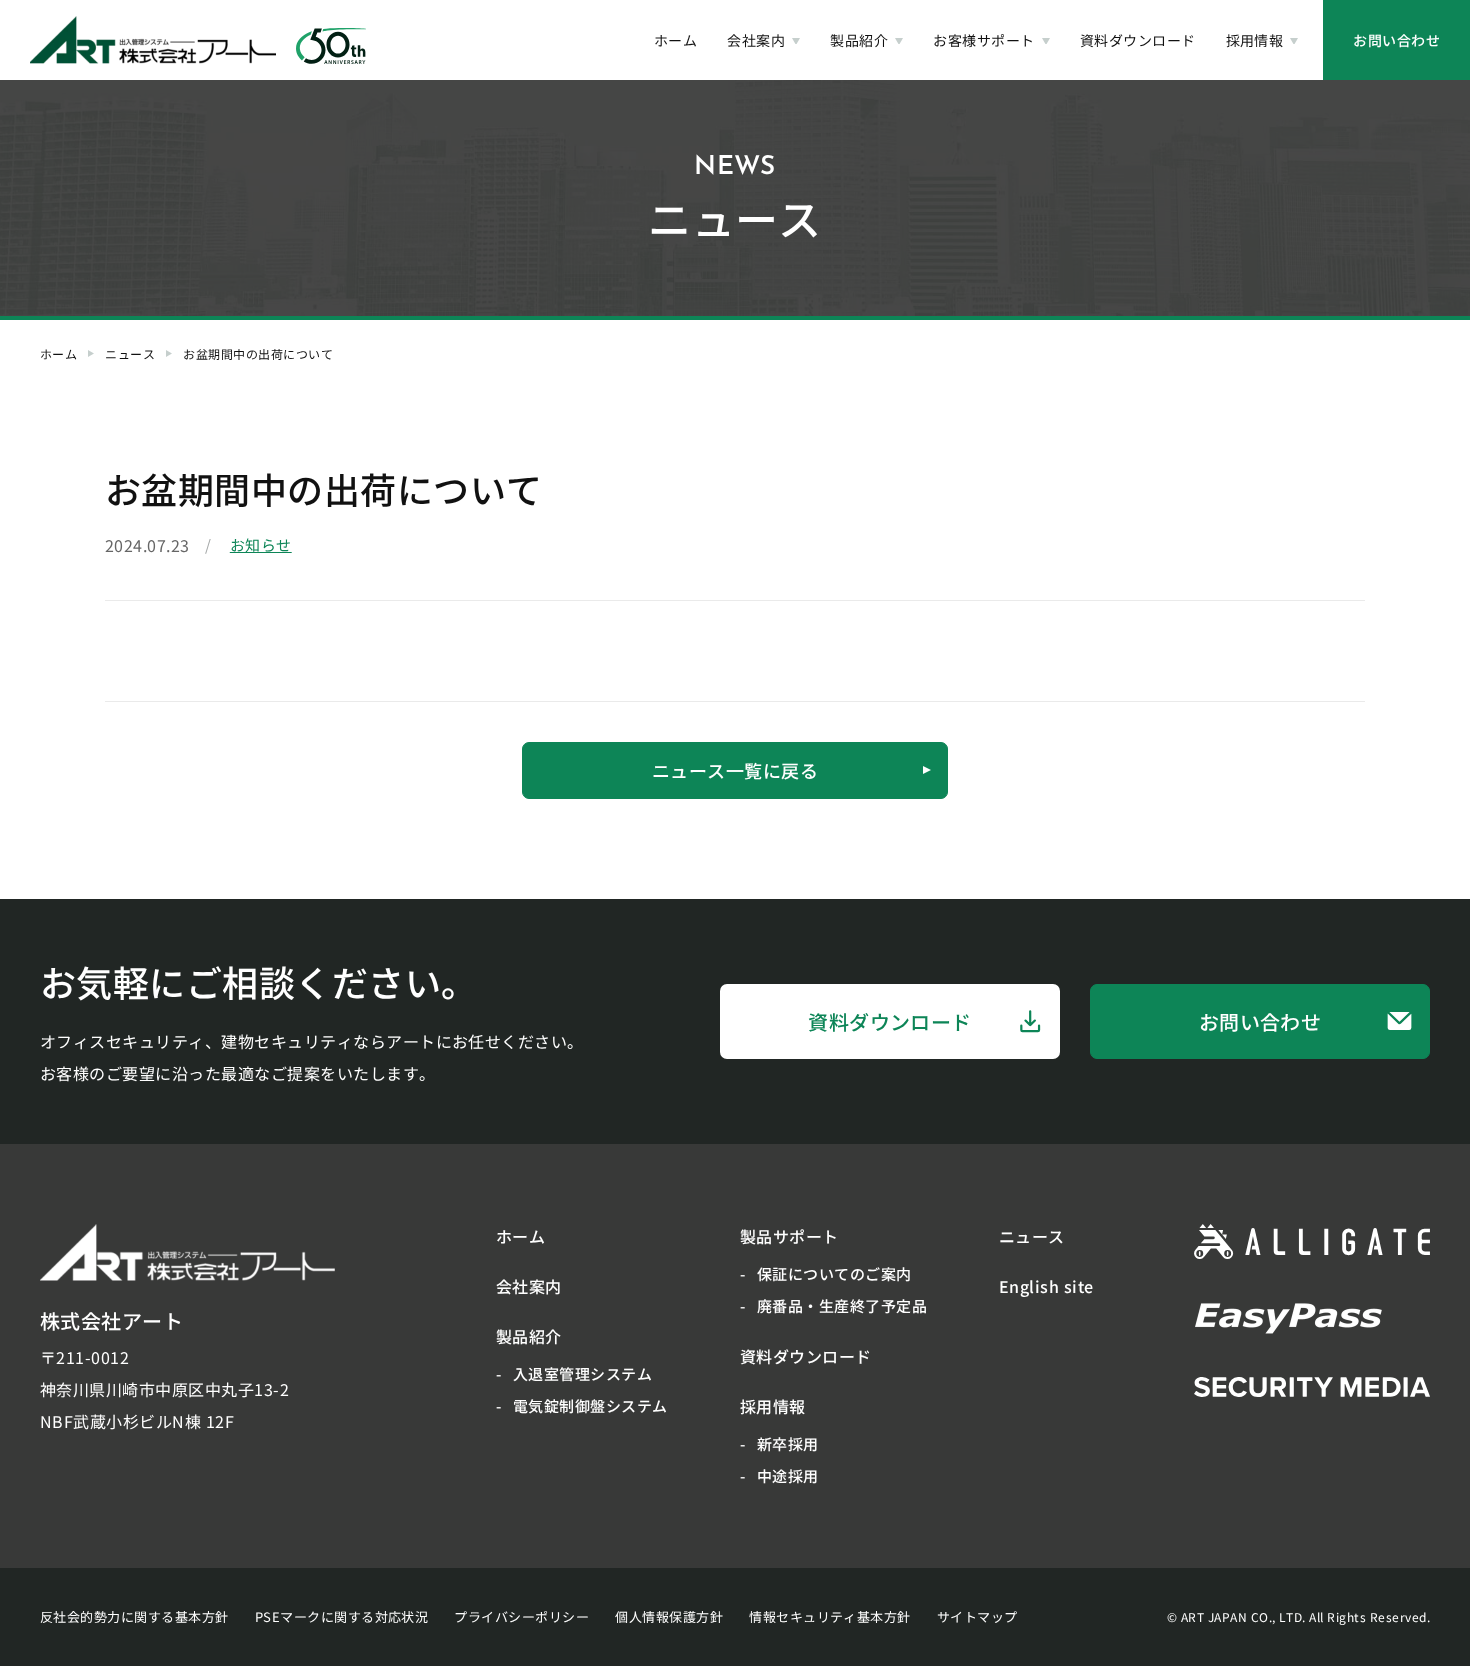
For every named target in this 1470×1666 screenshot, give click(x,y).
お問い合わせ (1396, 40)
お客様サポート (983, 40)
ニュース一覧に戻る (735, 770)
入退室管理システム (582, 1373)
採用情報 (1255, 40)
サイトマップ (977, 1616)
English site (1046, 1286)
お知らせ (261, 544)
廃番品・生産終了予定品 (842, 1305)
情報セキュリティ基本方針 (830, 1616)
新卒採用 (788, 1443)
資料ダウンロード (1138, 40)
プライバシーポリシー (521, 1616)
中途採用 (788, 1475)
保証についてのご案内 (834, 1273)
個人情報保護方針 (669, 1616)
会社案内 (756, 40)
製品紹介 (859, 40)
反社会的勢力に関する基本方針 (134, 1616)
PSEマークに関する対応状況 (342, 1616)
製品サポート (789, 1236)
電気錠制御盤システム (590, 1405)
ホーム (675, 40)
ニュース (130, 354)
